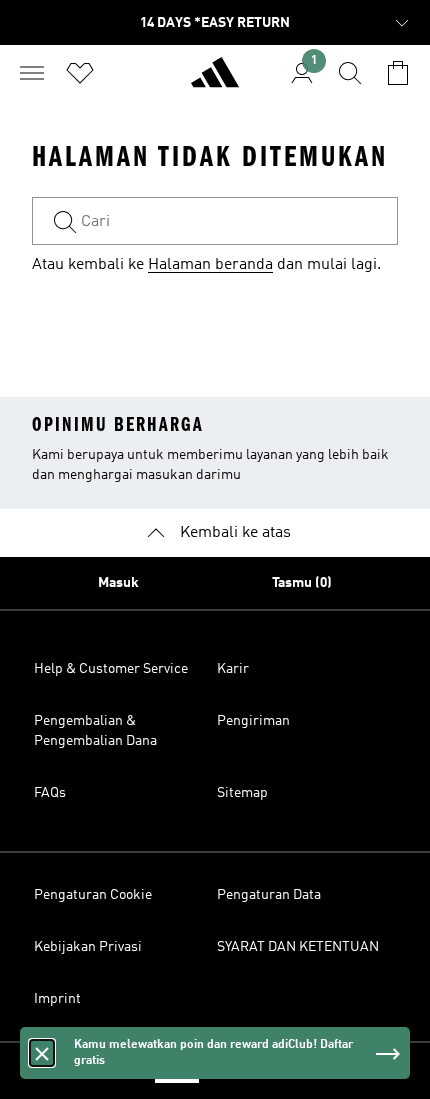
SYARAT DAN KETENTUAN (298, 947)
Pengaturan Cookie (93, 895)
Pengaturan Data (269, 895)
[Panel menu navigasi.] (32, 73)
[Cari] (350, 73)
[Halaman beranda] (215, 81)
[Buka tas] (398, 73)
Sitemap (242, 793)
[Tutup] (42, 1053)
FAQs (50, 793)
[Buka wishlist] (80, 73)
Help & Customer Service (111, 669)
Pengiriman (253, 721)
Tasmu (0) (302, 583)
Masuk (118, 583)
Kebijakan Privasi (88, 947)
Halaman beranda (210, 265)
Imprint (57, 999)
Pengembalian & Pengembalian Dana (95, 731)
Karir (233, 669)
